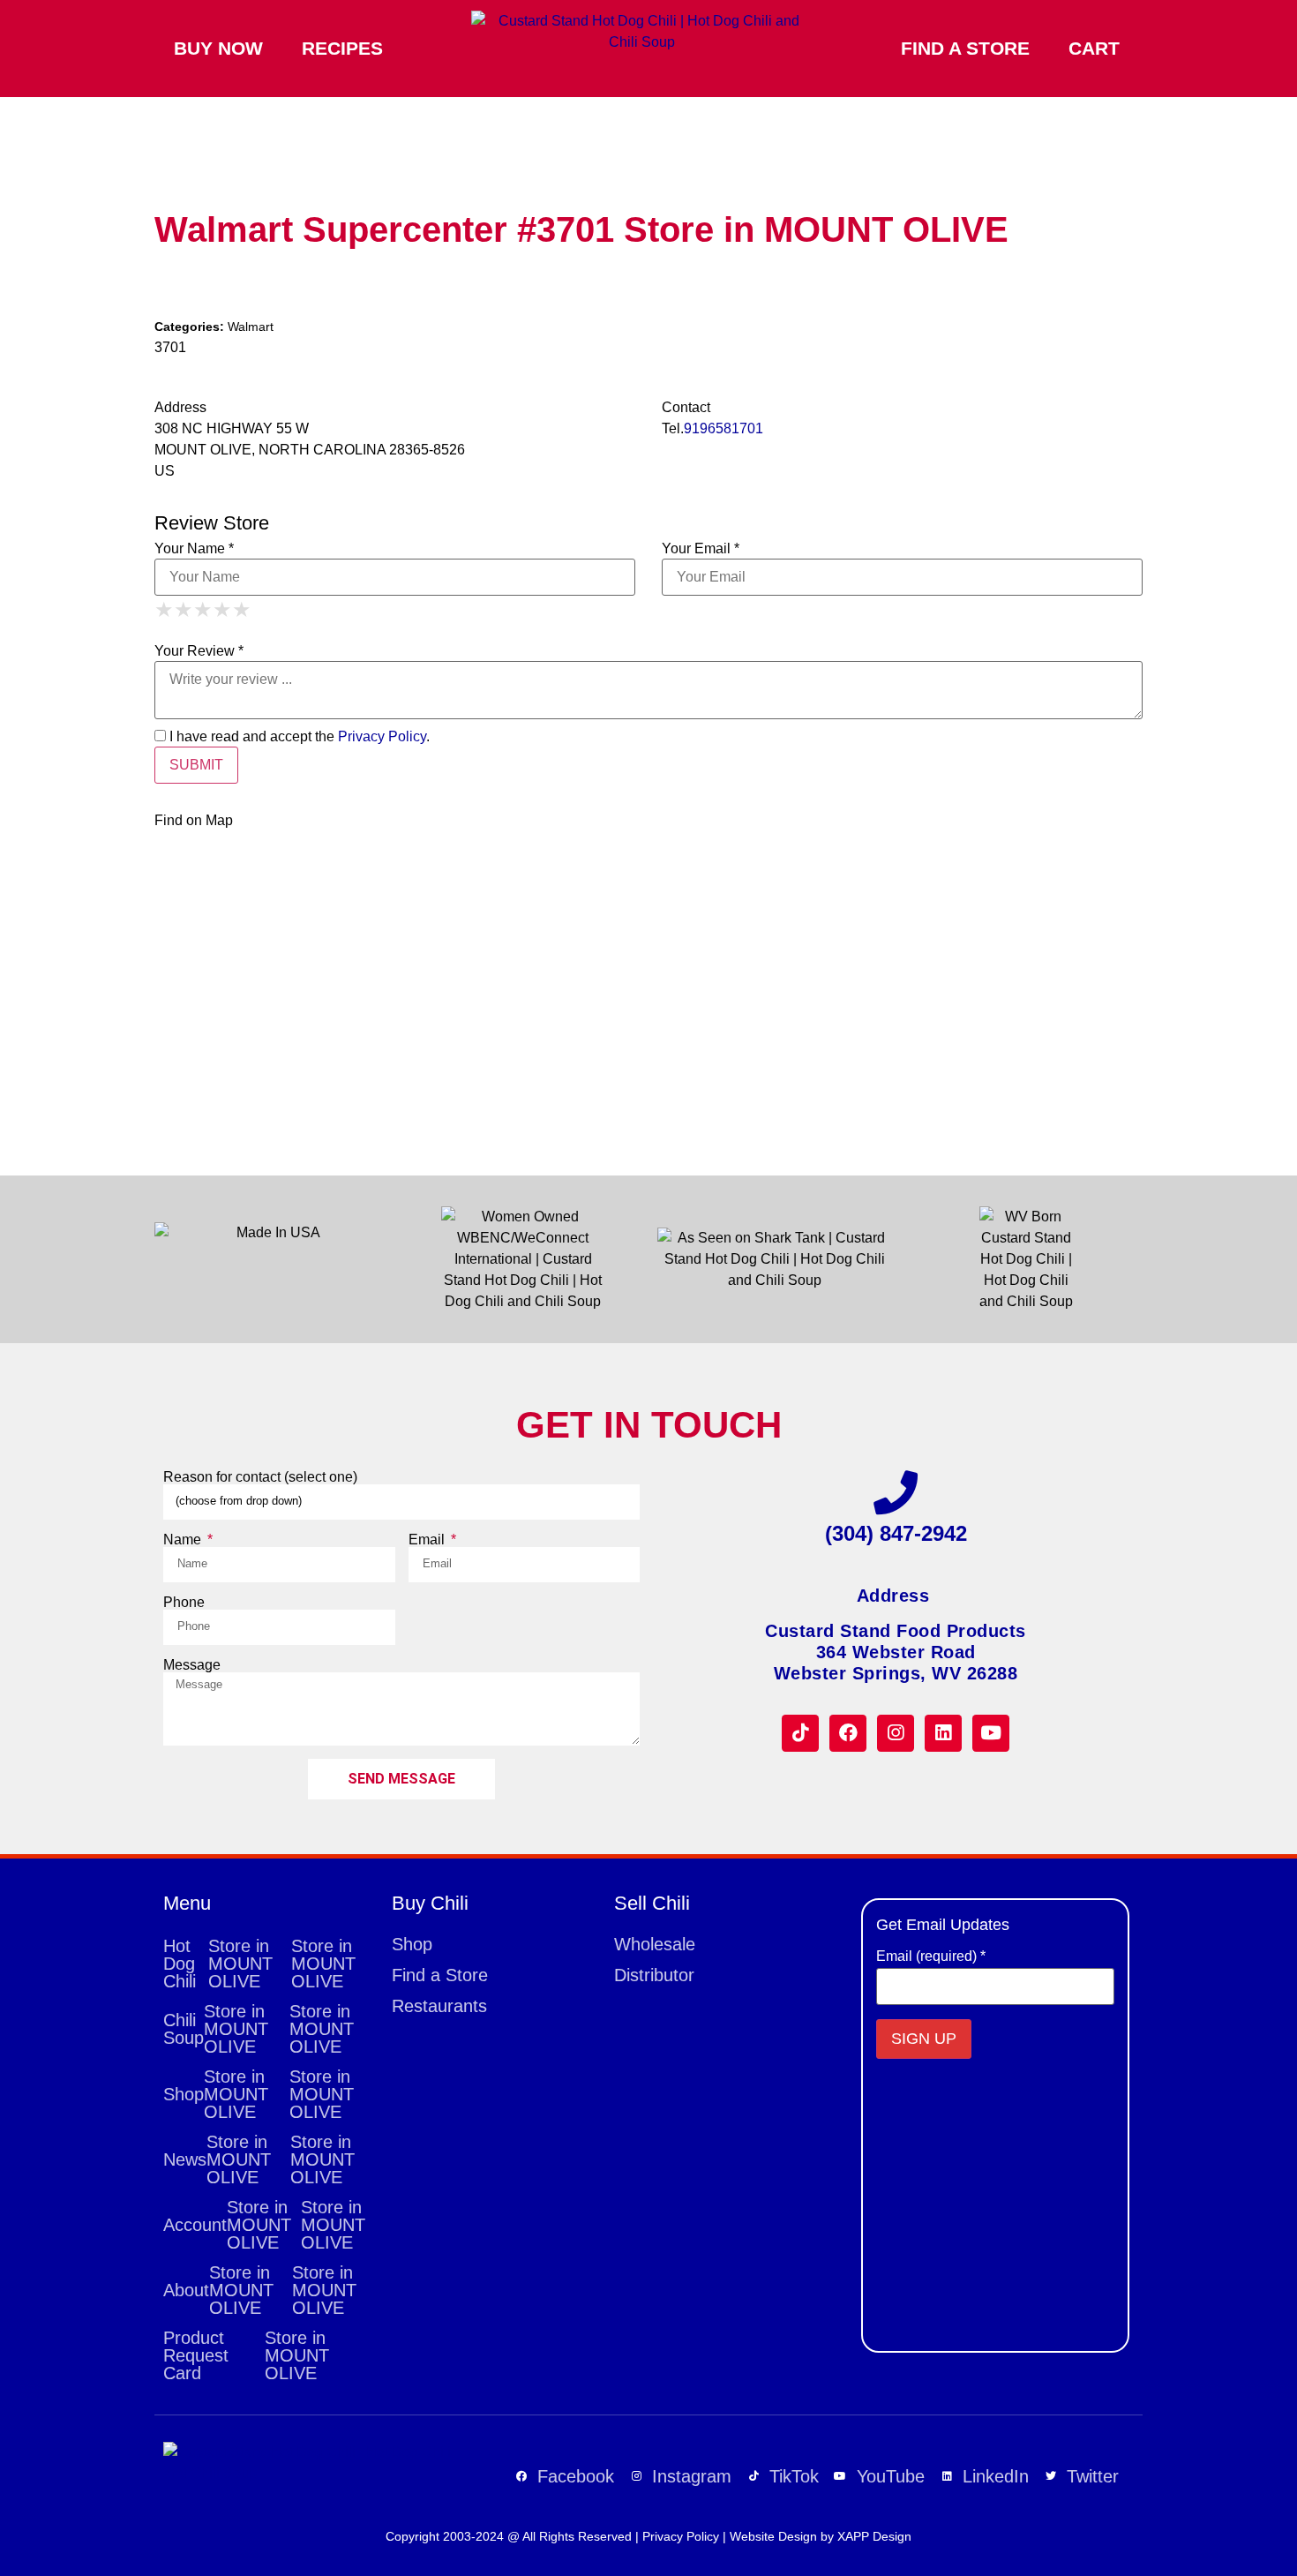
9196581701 (723, 428)
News (259, 2159)
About (260, 2290)
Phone (184, 1603)
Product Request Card (246, 2355)
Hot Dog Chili (259, 1964)
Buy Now (218, 48)
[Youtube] (991, 1733)
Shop (259, 2094)
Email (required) (931, 1956)
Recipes (342, 48)
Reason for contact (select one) (260, 1477)
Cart (1094, 48)
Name (184, 1540)
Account (264, 2225)
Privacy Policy (382, 736)
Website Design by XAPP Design (821, 2536)
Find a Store (965, 48)
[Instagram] (896, 1733)
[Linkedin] (943, 1733)
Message (192, 1665)
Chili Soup (259, 2029)
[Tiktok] (800, 1733)
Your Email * (701, 549)
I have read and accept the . (298, 737)
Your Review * (199, 651)
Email (428, 1540)
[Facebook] (848, 1733)
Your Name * (194, 549)
